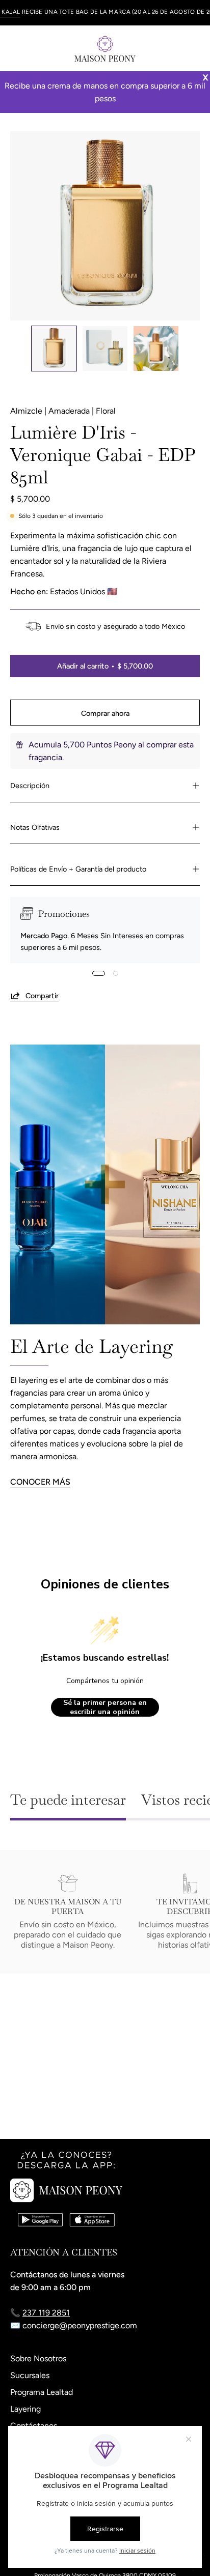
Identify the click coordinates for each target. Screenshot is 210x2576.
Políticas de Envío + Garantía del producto (78, 869)
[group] (105, 13)
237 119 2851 (46, 2313)
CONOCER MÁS (40, 1482)
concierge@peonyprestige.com (80, 2325)
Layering (25, 2409)
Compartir (42, 996)
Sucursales (30, 2375)
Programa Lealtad (42, 2392)
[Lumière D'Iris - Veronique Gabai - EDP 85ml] (54, 349)
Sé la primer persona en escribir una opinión (105, 1707)
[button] (172, 48)
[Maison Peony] (105, 48)
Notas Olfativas (35, 827)
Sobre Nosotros (38, 2358)
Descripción (30, 786)
